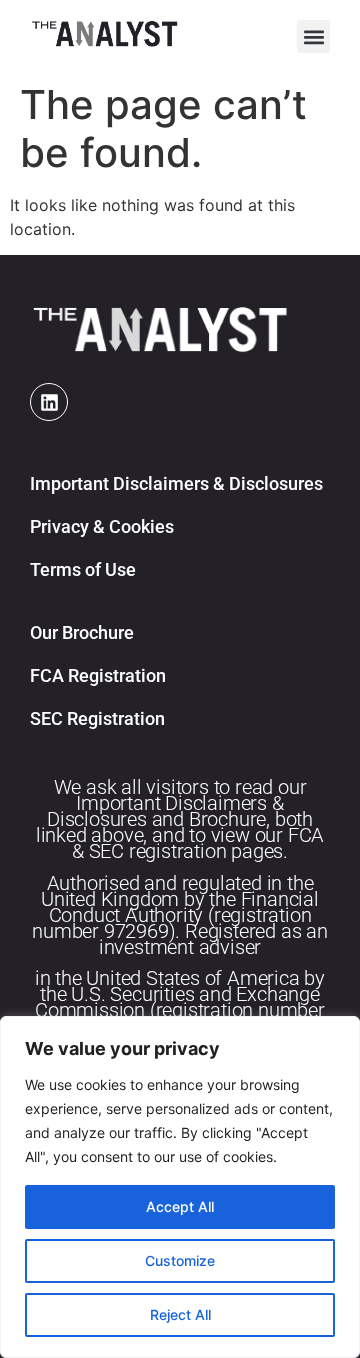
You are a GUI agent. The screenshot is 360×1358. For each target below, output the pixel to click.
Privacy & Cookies (102, 526)
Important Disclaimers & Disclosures (176, 483)
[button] (313, 36)
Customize (180, 1260)
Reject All (180, 1314)
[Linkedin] (49, 402)
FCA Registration (98, 675)
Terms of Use (83, 569)
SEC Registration (97, 718)
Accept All (180, 1206)
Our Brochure (82, 632)
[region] (180, 1187)
